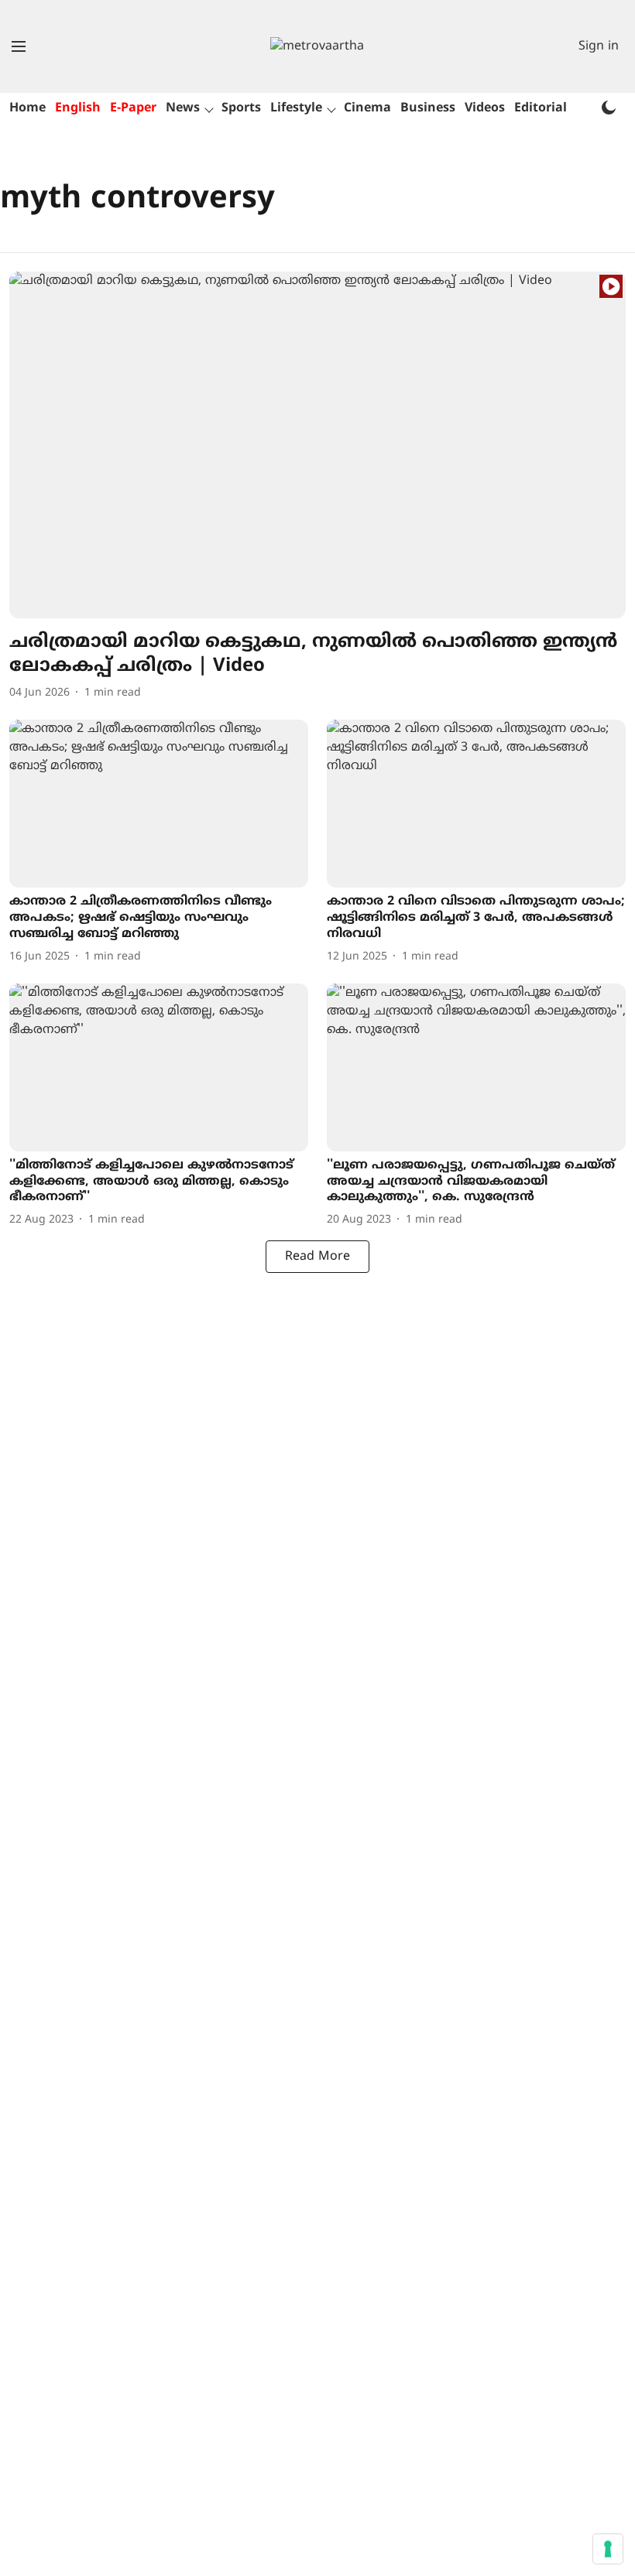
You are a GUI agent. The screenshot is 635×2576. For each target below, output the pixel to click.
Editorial (541, 108)
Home (27, 108)
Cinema (367, 108)
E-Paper (133, 108)
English (78, 108)
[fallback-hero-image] (317, 445)
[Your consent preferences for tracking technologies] (608, 2549)
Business (428, 108)
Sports (241, 108)
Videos (485, 108)
